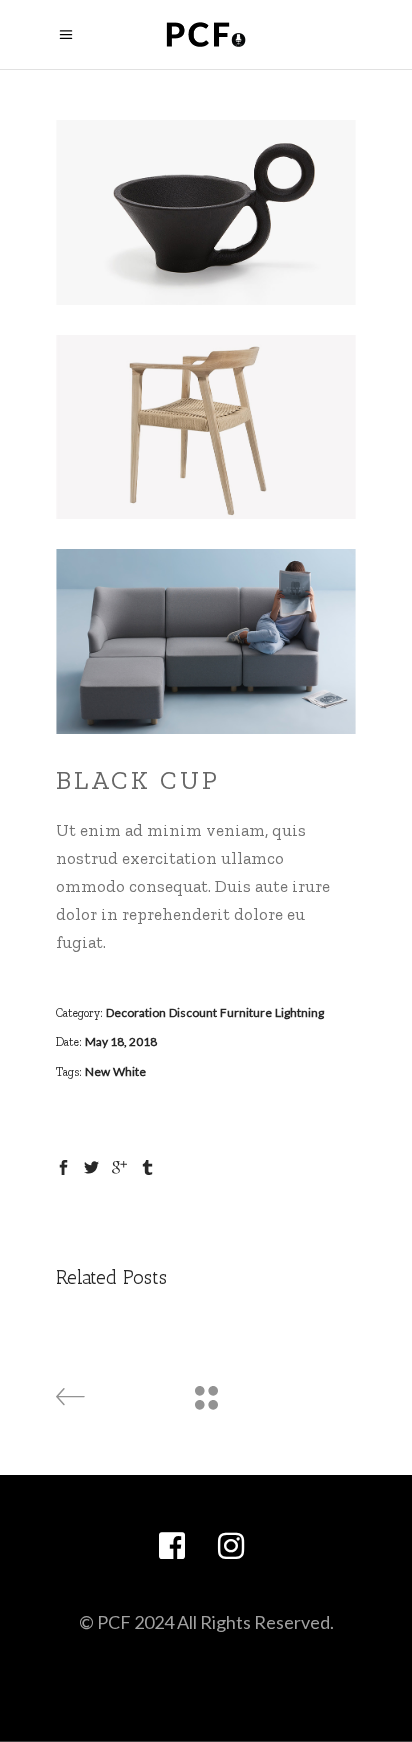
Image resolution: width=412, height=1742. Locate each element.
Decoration (136, 1012)
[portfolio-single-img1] (206, 212)
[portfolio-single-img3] (206, 641)
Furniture (246, 1012)
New (97, 1071)
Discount (193, 1012)
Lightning (299, 1012)
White (129, 1071)
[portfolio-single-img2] (206, 427)
